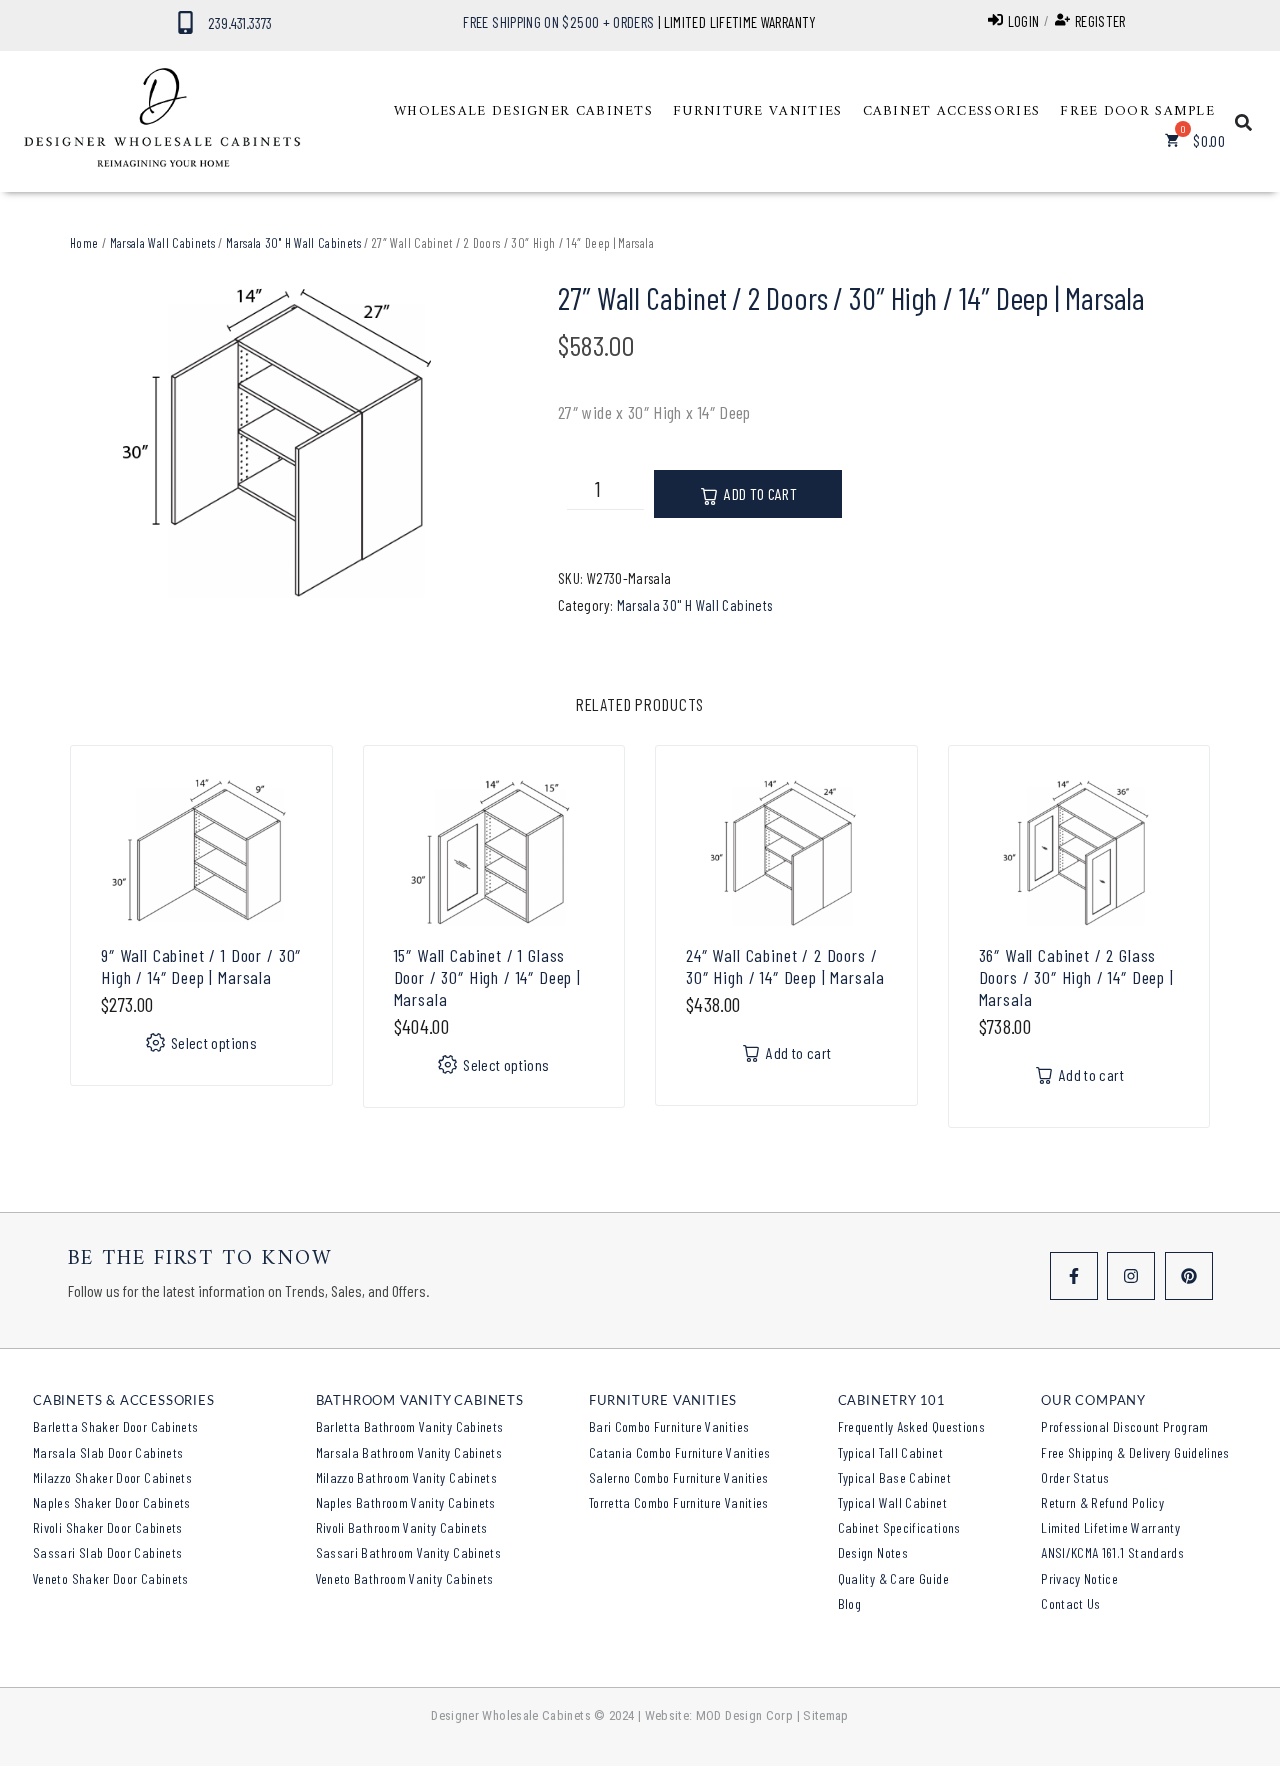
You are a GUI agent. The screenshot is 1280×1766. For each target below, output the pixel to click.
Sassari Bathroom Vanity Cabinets (409, 1552)
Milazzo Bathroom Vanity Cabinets (407, 1477)
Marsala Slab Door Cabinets (108, 1452)
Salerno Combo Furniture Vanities (679, 1477)
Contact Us (1071, 1603)
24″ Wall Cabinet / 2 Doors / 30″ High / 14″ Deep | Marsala (785, 966)
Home (84, 243)
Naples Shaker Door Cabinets (112, 1502)
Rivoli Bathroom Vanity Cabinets (402, 1527)
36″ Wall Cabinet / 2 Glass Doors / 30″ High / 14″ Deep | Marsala (1076, 977)
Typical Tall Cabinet (890, 1452)
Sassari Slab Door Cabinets (107, 1552)
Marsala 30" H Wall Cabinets (293, 243)
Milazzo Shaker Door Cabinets (112, 1477)
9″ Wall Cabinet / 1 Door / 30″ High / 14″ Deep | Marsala (201, 966)
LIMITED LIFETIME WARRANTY (740, 22)
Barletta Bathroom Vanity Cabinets (410, 1426)
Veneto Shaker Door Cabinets (111, 1578)
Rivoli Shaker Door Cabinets (108, 1527)
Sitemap (826, 1715)
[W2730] (284, 443)
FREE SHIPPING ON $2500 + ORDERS (558, 22)
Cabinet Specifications (899, 1527)
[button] (523, 112)
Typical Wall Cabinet (892, 1502)
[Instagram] (1131, 1276)
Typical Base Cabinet (894, 1477)
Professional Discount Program (1124, 1426)
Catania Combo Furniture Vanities (680, 1452)
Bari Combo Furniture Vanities (669, 1426)
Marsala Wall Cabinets (163, 243)
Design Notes (873, 1552)
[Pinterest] (1189, 1276)
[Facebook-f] (1074, 1276)
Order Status (1075, 1477)
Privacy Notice (1079, 1578)
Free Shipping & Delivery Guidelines (1135, 1452)
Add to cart (760, 493)
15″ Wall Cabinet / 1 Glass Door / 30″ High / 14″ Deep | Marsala (488, 977)
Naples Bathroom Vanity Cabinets (406, 1502)
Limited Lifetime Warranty (1110, 1527)
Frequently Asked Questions (911, 1426)
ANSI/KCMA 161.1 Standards (1112, 1552)
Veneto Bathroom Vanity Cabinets (405, 1578)
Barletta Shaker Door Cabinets (115, 1426)
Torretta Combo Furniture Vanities (679, 1502)
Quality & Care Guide (893, 1578)
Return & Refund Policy (1102, 1502)
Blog (849, 1603)
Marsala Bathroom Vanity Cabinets (409, 1452)
